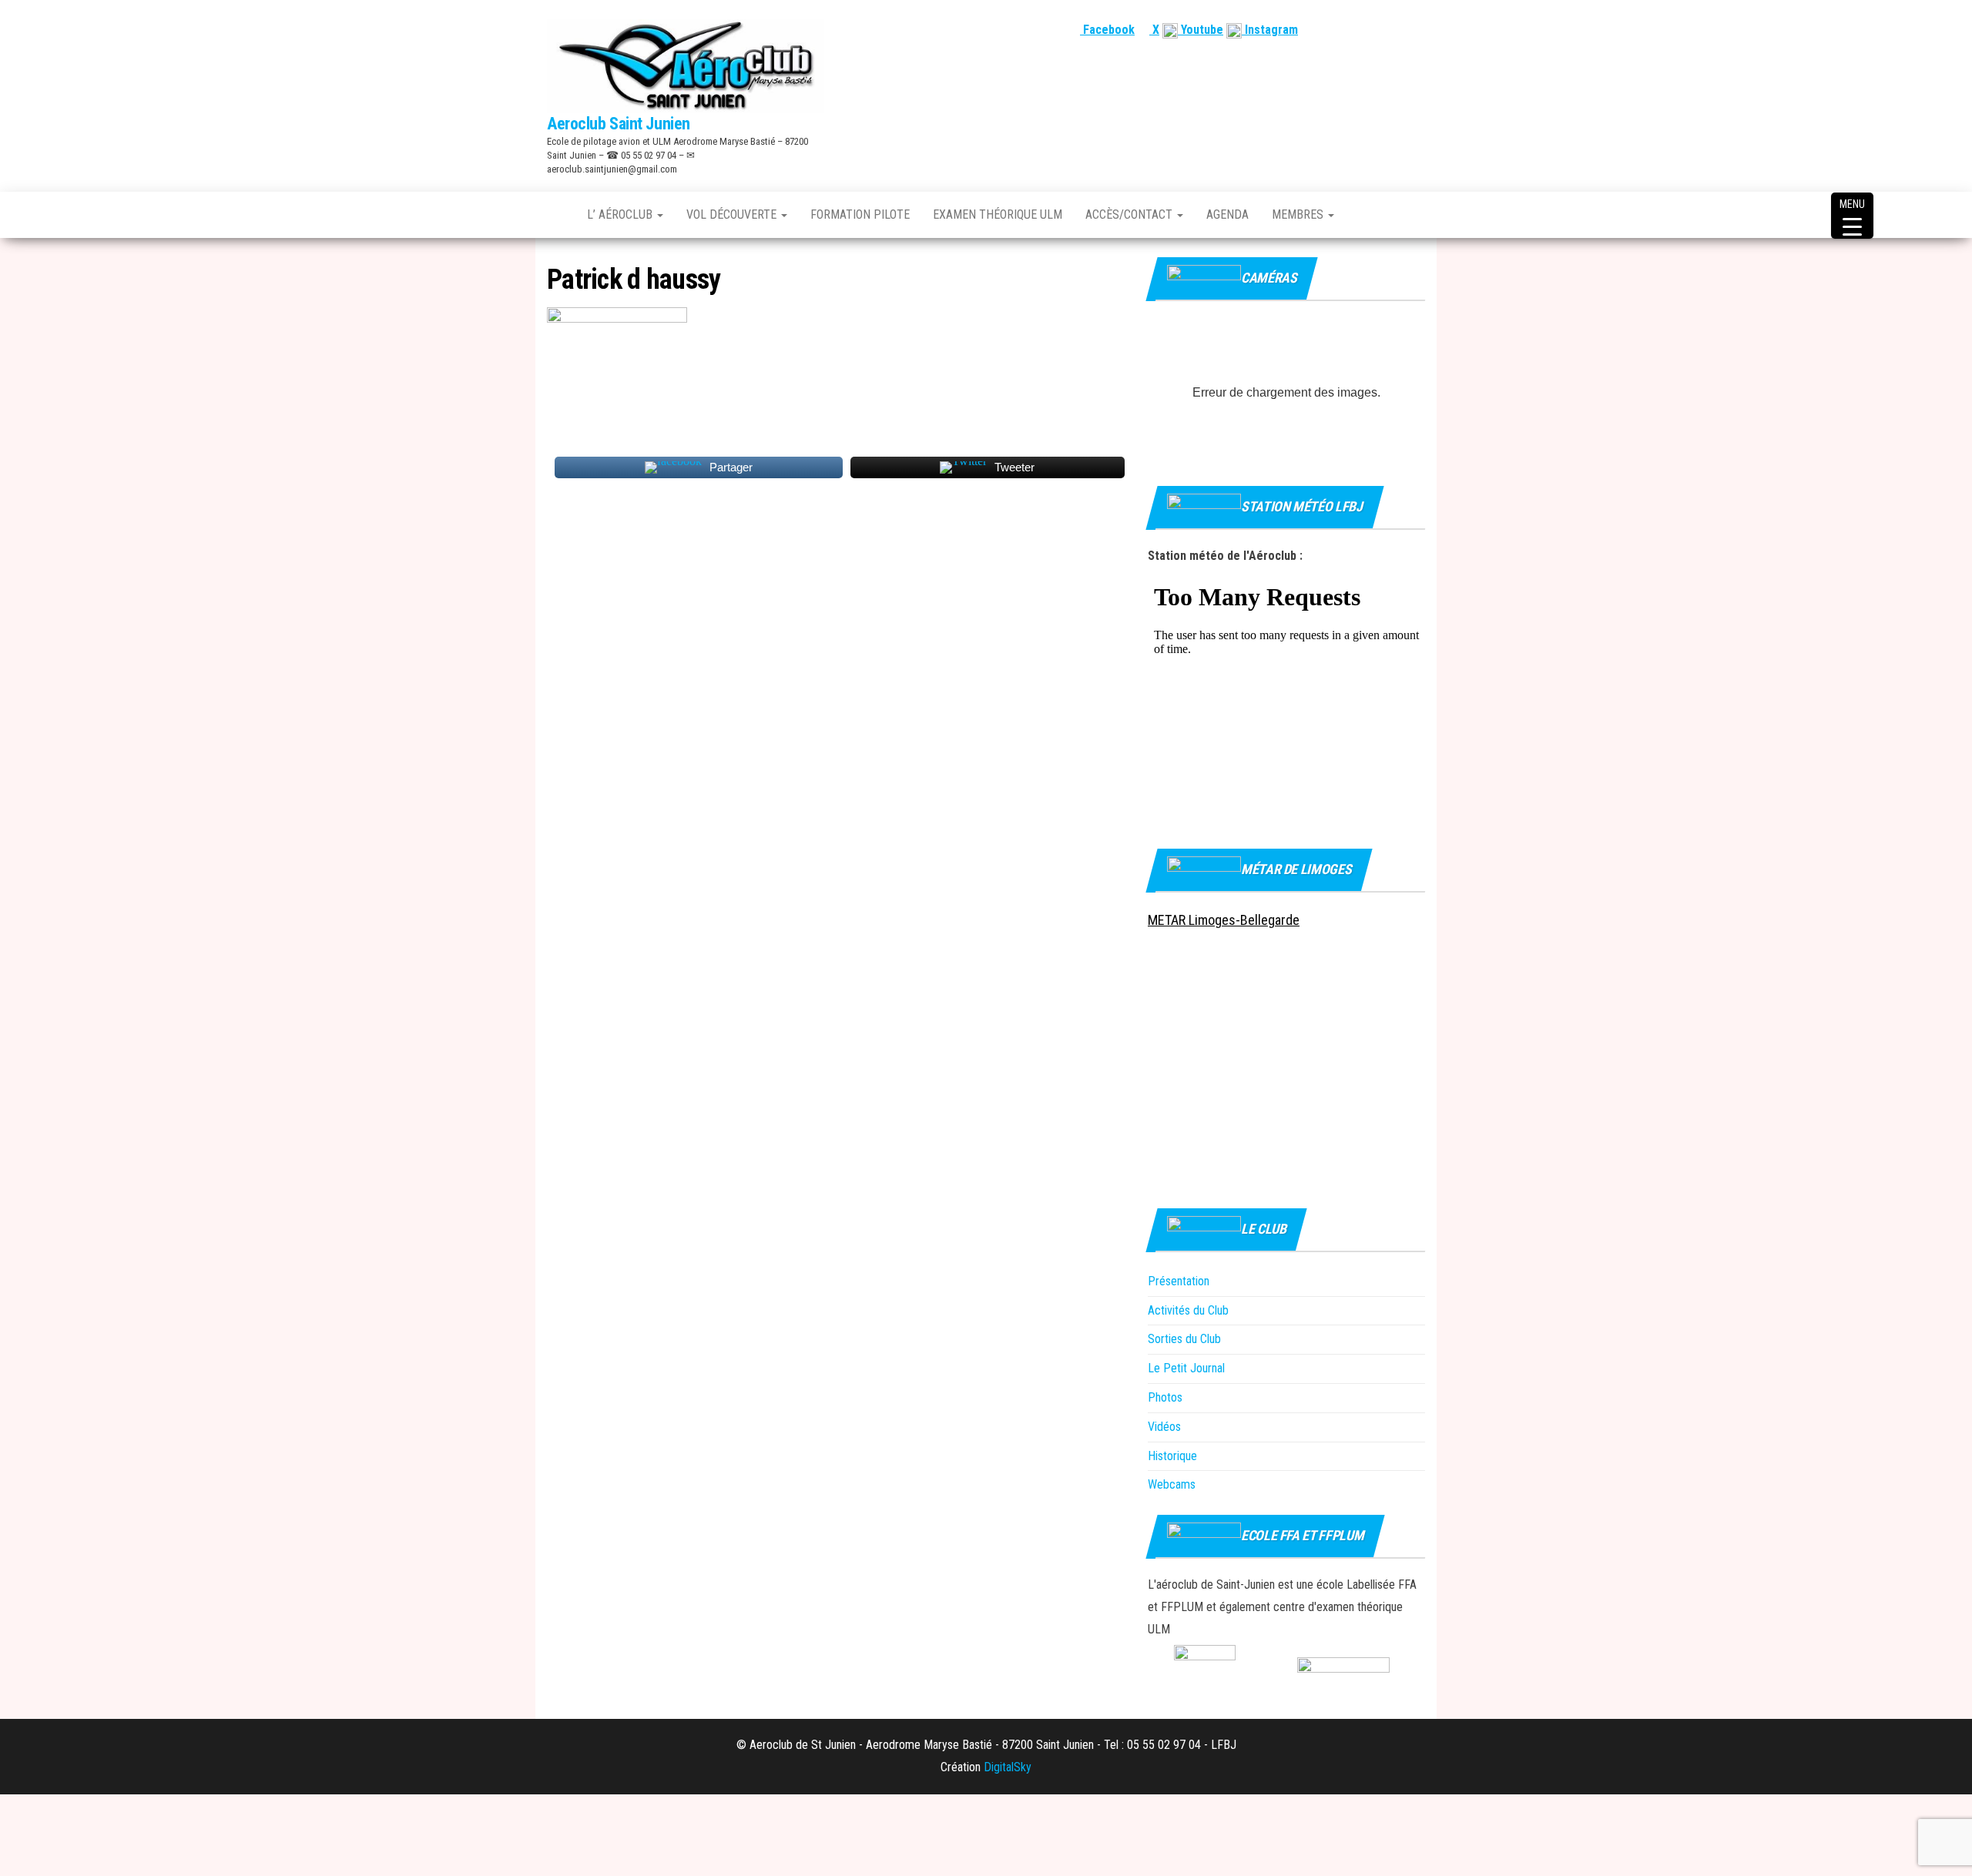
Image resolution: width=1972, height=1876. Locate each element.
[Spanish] (1380, 30)
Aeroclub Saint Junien (619, 124)
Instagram (1270, 30)
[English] (1361, 30)
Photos (1165, 1397)
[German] (1398, 30)
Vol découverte (733, 214)
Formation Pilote (860, 214)
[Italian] (1417, 30)
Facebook (1107, 30)
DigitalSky (1008, 1767)
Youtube (1201, 30)
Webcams (1172, 1484)
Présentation (1179, 1281)
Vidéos (1164, 1427)
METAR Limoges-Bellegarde (1224, 920)
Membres (1299, 214)
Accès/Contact (1130, 214)
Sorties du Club (1184, 1339)
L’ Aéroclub (621, 214)
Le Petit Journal (1186, 1368)
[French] (1343, 30)
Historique (1172, 1456)
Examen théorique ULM (998, 214)
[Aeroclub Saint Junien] (555, 215)
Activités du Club (1188, 1310)
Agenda (1227, 214)
